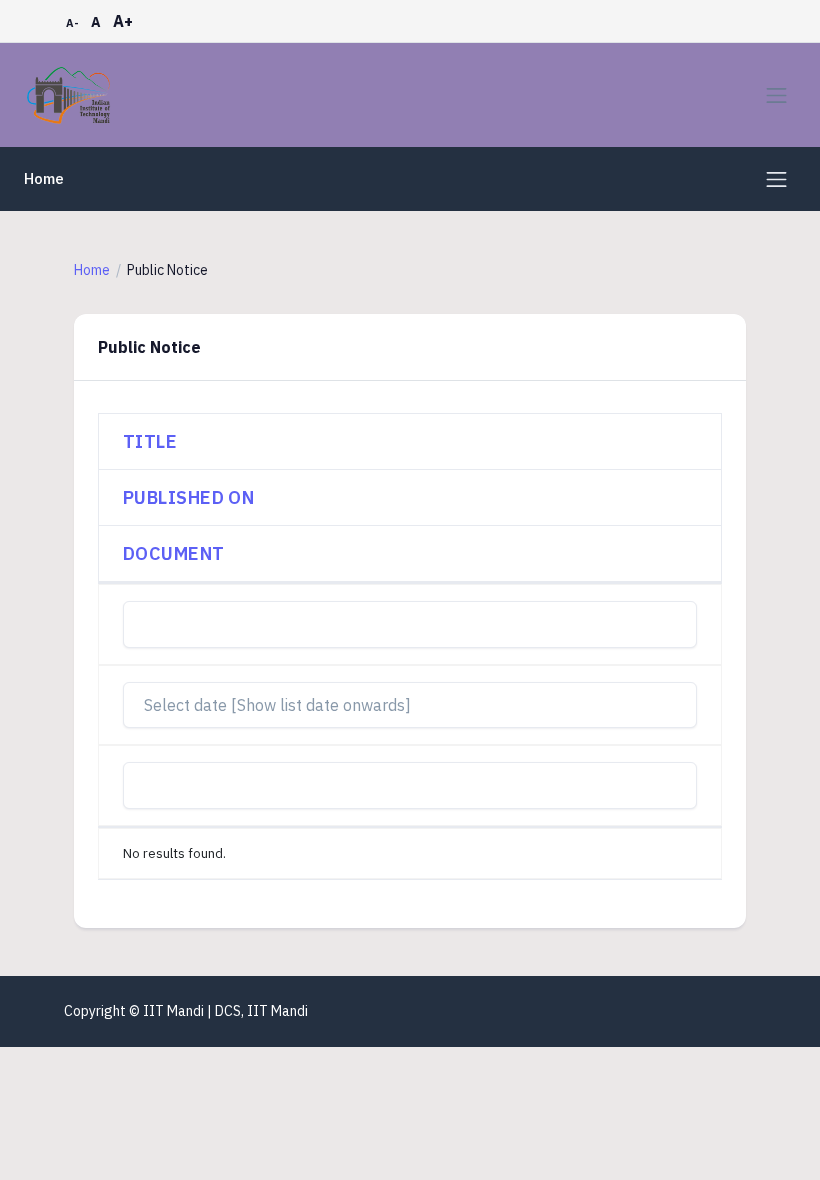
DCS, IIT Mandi (261, 1011)
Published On (188, 497)
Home (44, 178)
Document (174, 553)
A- (72, 23)
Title (150, 441)
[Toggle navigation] (776, 95)
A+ (123, 21)
